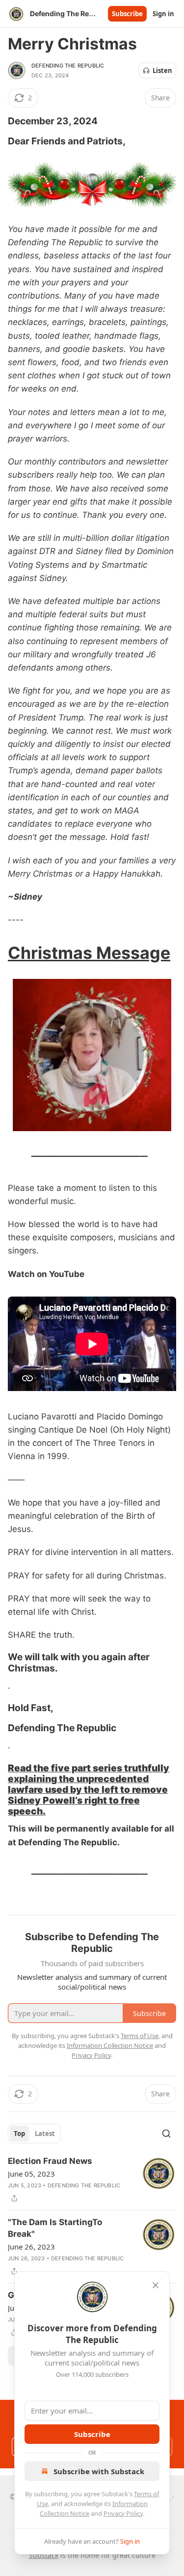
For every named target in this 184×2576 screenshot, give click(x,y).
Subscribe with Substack (99, 2471)
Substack (44, 2555)
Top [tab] (19, 2134)
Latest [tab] (45, 2134)
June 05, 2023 (31, 2174)
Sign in (163, 14)
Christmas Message (89, 953)
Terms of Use (140, 2036)
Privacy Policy (123, 2513)
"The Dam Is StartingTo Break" (55, 2228)
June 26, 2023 (31, 2247)
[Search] (166, 2134)
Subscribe (127, 14)
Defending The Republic (68, 66)
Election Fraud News (50, 2161)
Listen (162, 70)
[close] (156, 2285)
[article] (92, 2180)
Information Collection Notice (110, 2045)
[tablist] (34, 2134)
